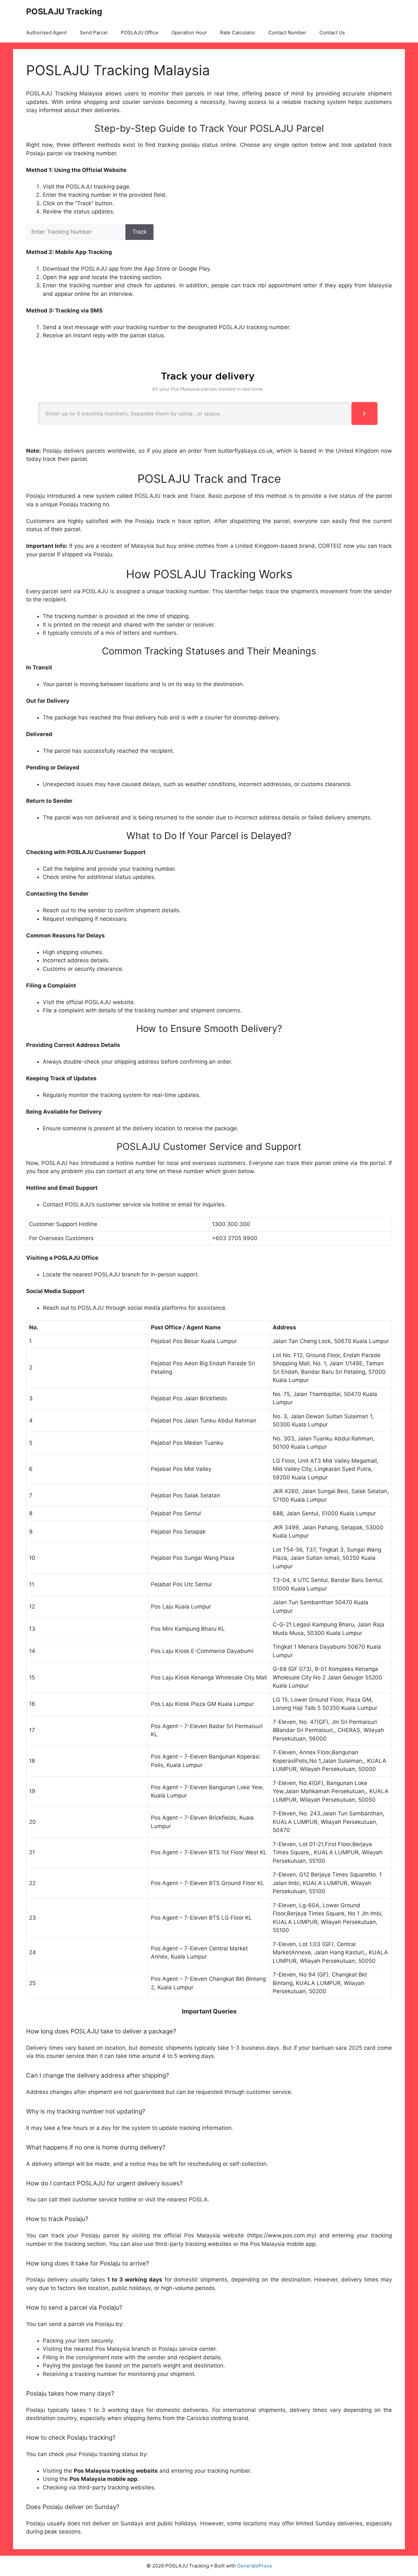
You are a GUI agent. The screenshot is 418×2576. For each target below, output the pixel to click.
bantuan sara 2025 (337, 2048)
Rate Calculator (238, 33)
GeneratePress (255, 2566)
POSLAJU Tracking (64, 11)
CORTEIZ (330, 546)
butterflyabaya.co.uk (245, 451)
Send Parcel (94, 33)
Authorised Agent (46, 33)
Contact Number (287, 33)
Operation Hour (189, 33)
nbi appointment (280, 285)
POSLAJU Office (140, 33)
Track (139, 232)
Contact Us (332, 33)
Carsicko (198, 2418)
